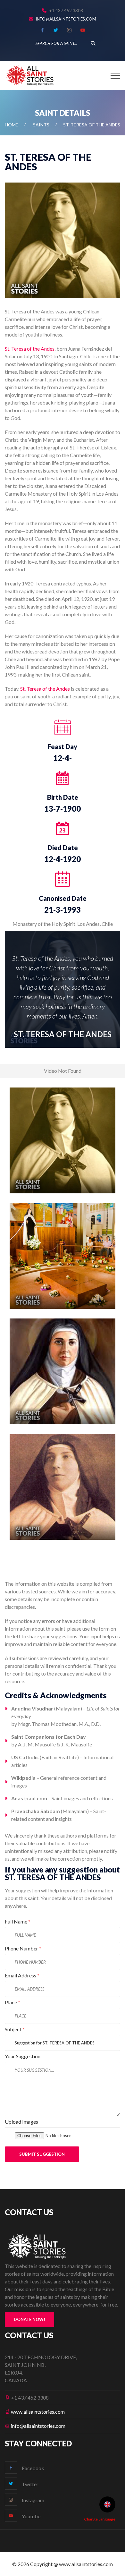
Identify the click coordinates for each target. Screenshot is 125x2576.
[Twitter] (56, 30)
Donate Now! (29, 2319)
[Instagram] (69, 30)
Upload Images (21, 2122)
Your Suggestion (23, 2056)
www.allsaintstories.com (38, 2412)
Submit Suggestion (42, 2154)
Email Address (22, 1975)
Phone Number (23, 1948)
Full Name (18, 1921)
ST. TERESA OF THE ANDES (63, 1034)
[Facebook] (42, 30)
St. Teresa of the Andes (30, 349)
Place (13, 2002)
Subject (15, 2029)
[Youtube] (83, 30)
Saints (41, 125)
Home (12, 125)
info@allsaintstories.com (66, 19)
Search (93, 43)
